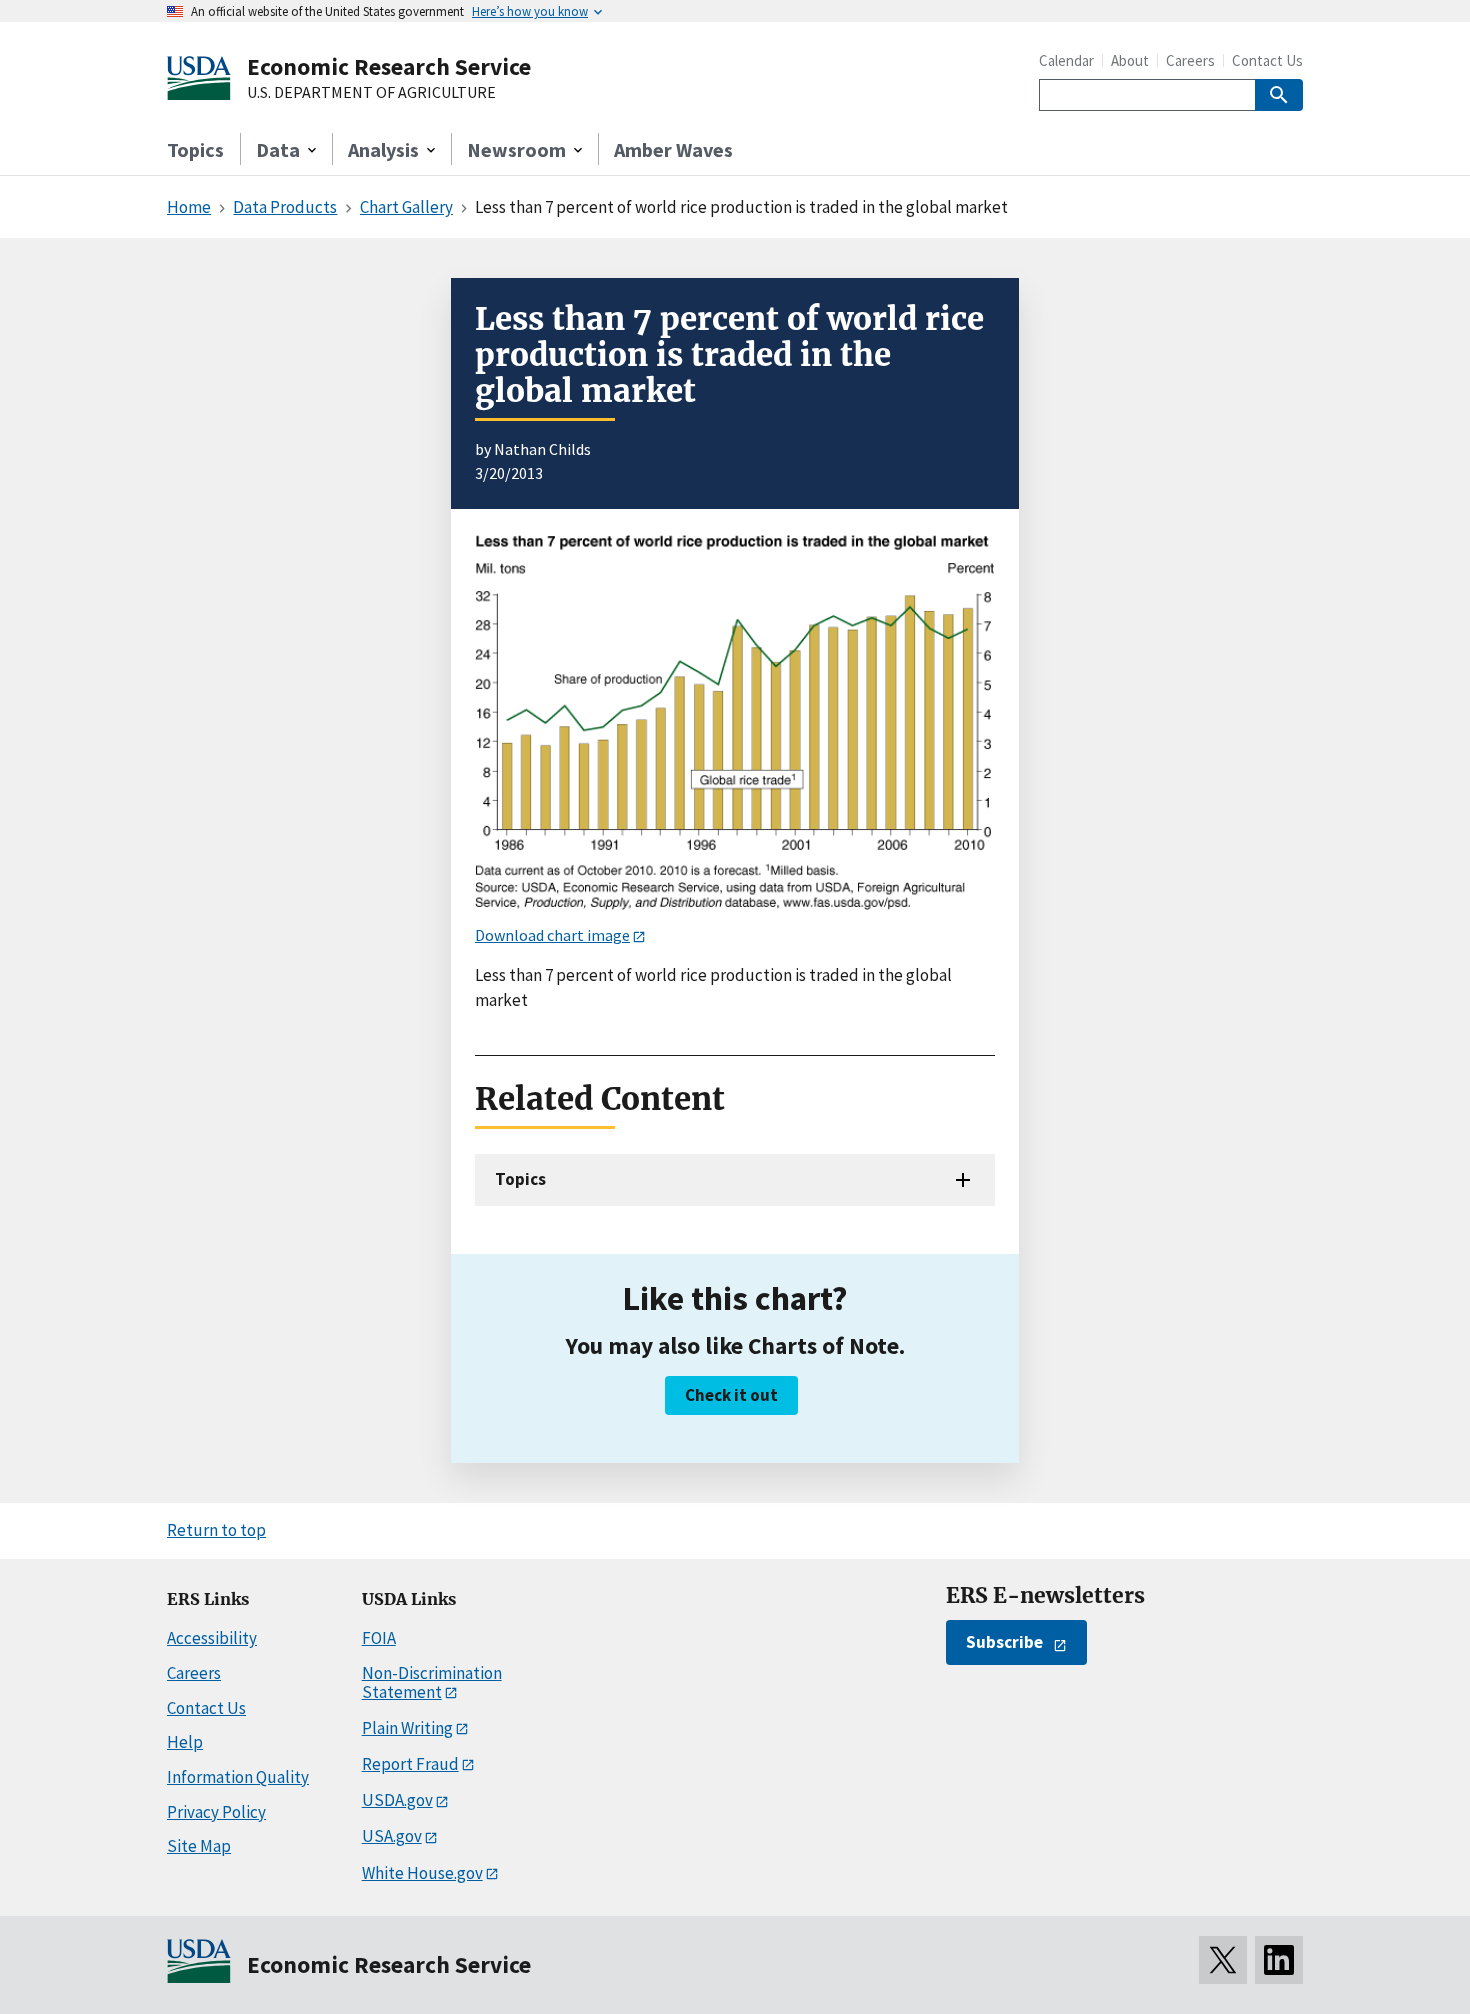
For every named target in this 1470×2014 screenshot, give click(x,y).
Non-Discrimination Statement (432, 1682)
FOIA (379, 1638)
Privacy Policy (216, 1812)
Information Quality (238, 1777)
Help (185, 1742)
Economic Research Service (389, 66)
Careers (1190, 60)
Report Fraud (410, 1764)
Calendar (1066, 60)
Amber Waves (673, 149)
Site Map (199, 1846)
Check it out (731, 1395)
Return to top (216, 1530)
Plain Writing (407, 1728)
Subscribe (1004, 1642)
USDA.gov (397, 1800)
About (1130, 60)
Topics (195, 149)
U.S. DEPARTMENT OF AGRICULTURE (371, 93)
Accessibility (212, 1638)
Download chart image (552, 935)
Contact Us (1267, 60)
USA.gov (392, 1836)
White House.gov (422, 1873)
